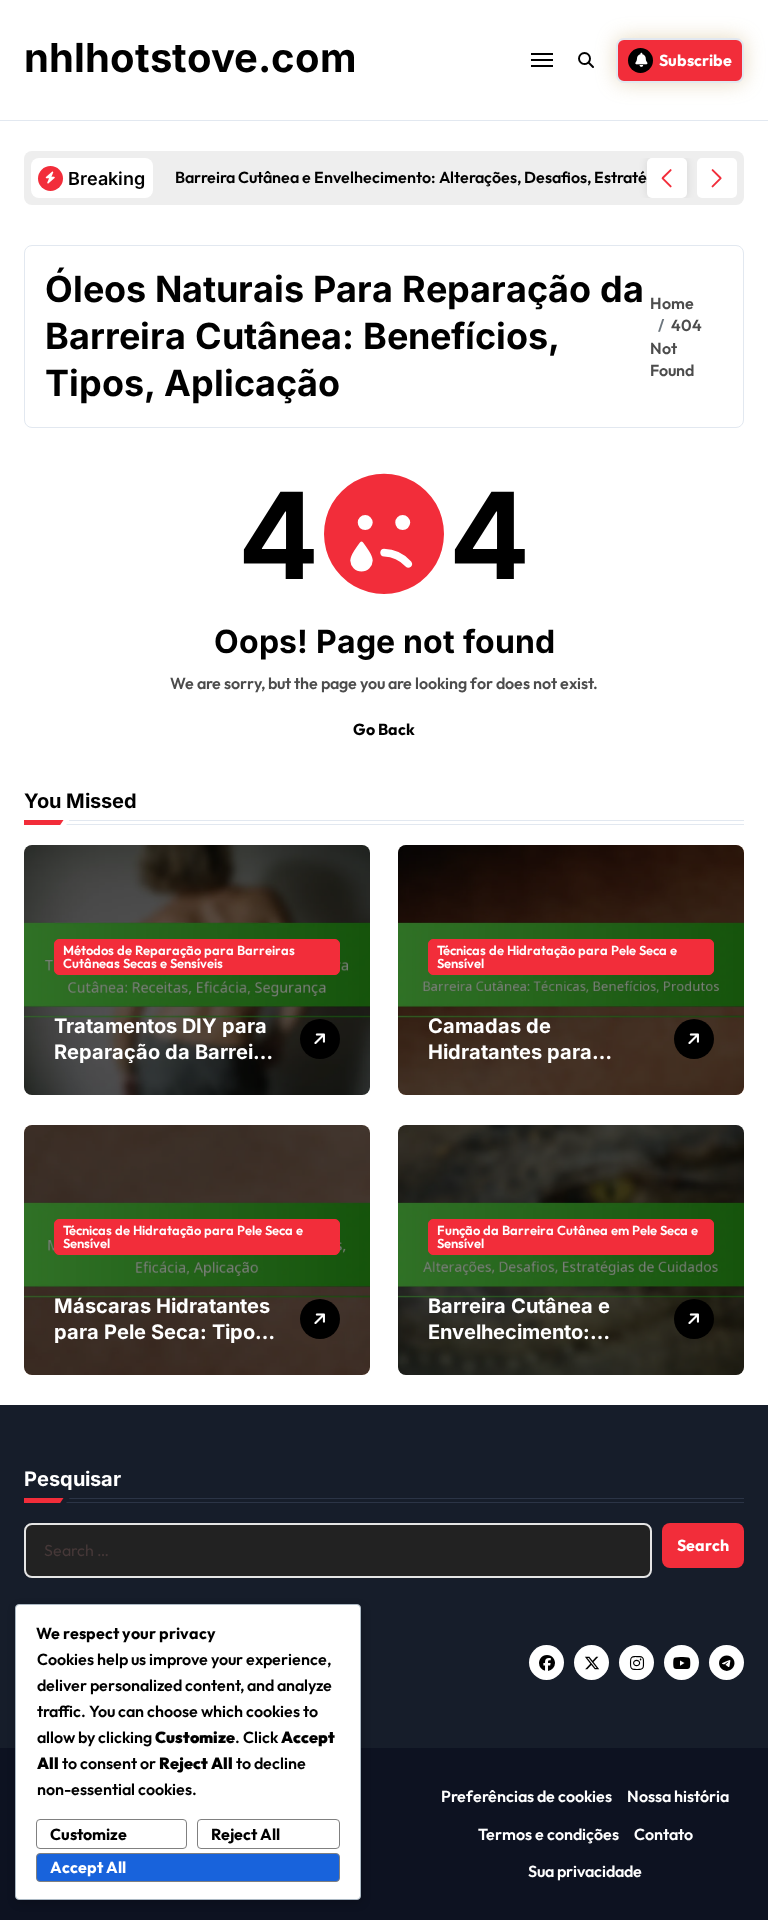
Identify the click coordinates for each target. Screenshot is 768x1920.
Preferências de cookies (526, 1796)
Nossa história (678, 1796)
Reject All (245, 1834)
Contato (663, 1834)
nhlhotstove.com (190, 57)
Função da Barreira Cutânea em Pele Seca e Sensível (567, 1236)
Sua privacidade (585, 1871)
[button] (717, 178)
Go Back (384, 729)
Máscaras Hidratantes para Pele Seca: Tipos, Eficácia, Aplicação (163, 1332)
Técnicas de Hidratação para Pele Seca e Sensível (557, 956)
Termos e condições (548, 1834)
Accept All (88, 1867)
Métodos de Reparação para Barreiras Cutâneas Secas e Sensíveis (179, 956)
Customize (88, 1834)
